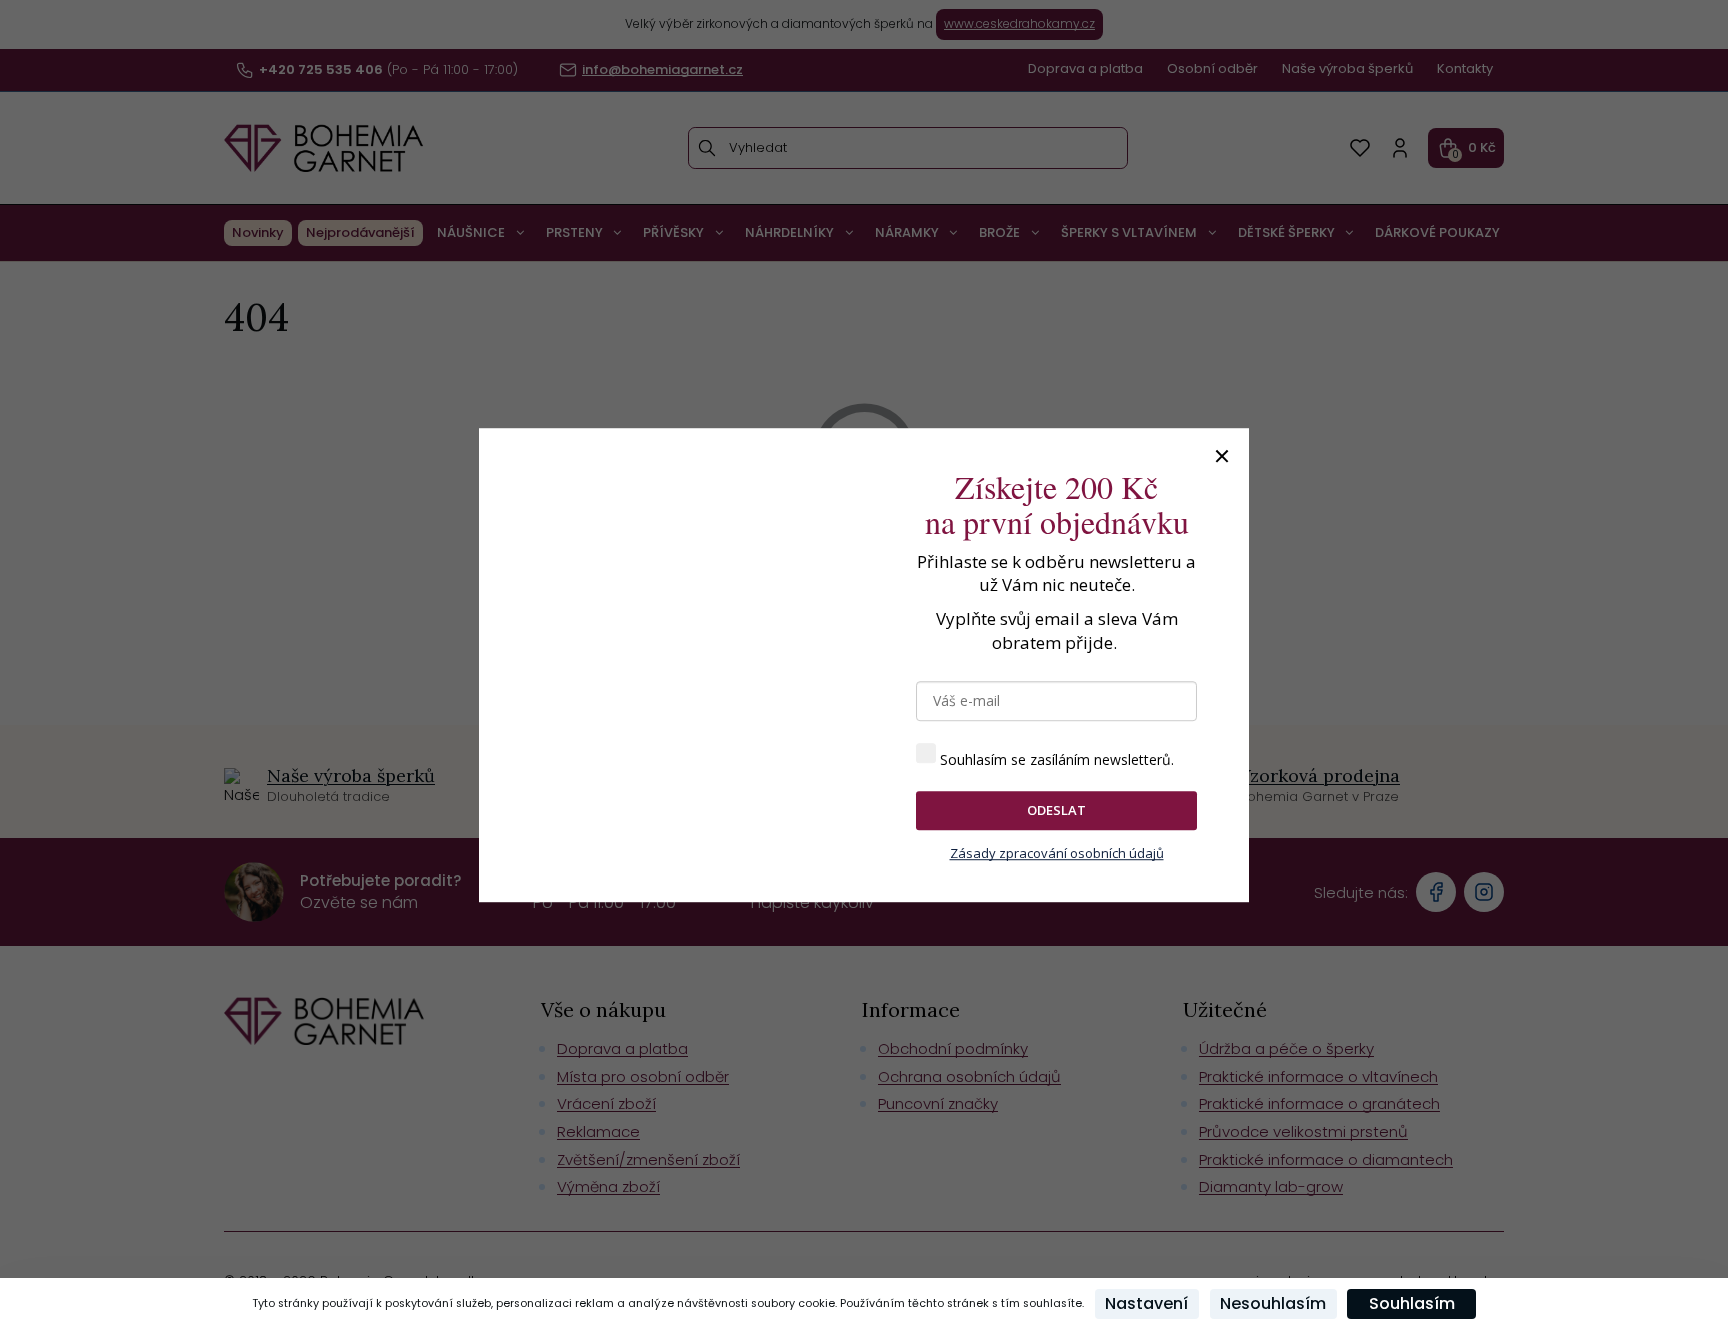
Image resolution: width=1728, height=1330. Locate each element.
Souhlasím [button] (1412, 1303)
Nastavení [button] (1146, 1303)
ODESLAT (1056, 810)
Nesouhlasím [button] (1273, 1303)
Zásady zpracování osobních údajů (1057, 853)
